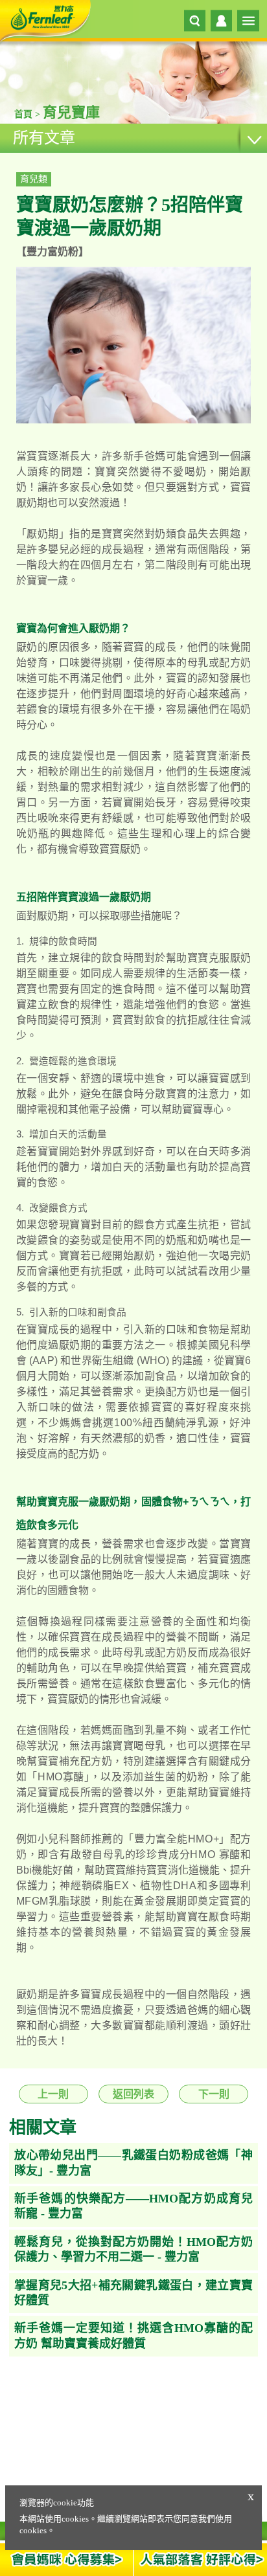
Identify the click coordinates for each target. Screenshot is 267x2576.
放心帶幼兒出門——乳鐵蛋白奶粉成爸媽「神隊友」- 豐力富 (133, 2163)
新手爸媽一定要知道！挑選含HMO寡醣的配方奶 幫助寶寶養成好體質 (133, 2335)
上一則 (53, 2094)
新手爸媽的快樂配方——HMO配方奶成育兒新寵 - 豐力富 (133, 2206)
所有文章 (44, 138)
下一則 (214, 2094)
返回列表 (133, 2094)
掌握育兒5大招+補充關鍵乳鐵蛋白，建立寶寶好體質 (133, 2293)
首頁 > (29, 114)
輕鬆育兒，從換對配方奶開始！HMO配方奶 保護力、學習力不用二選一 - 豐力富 (133, 2249)
